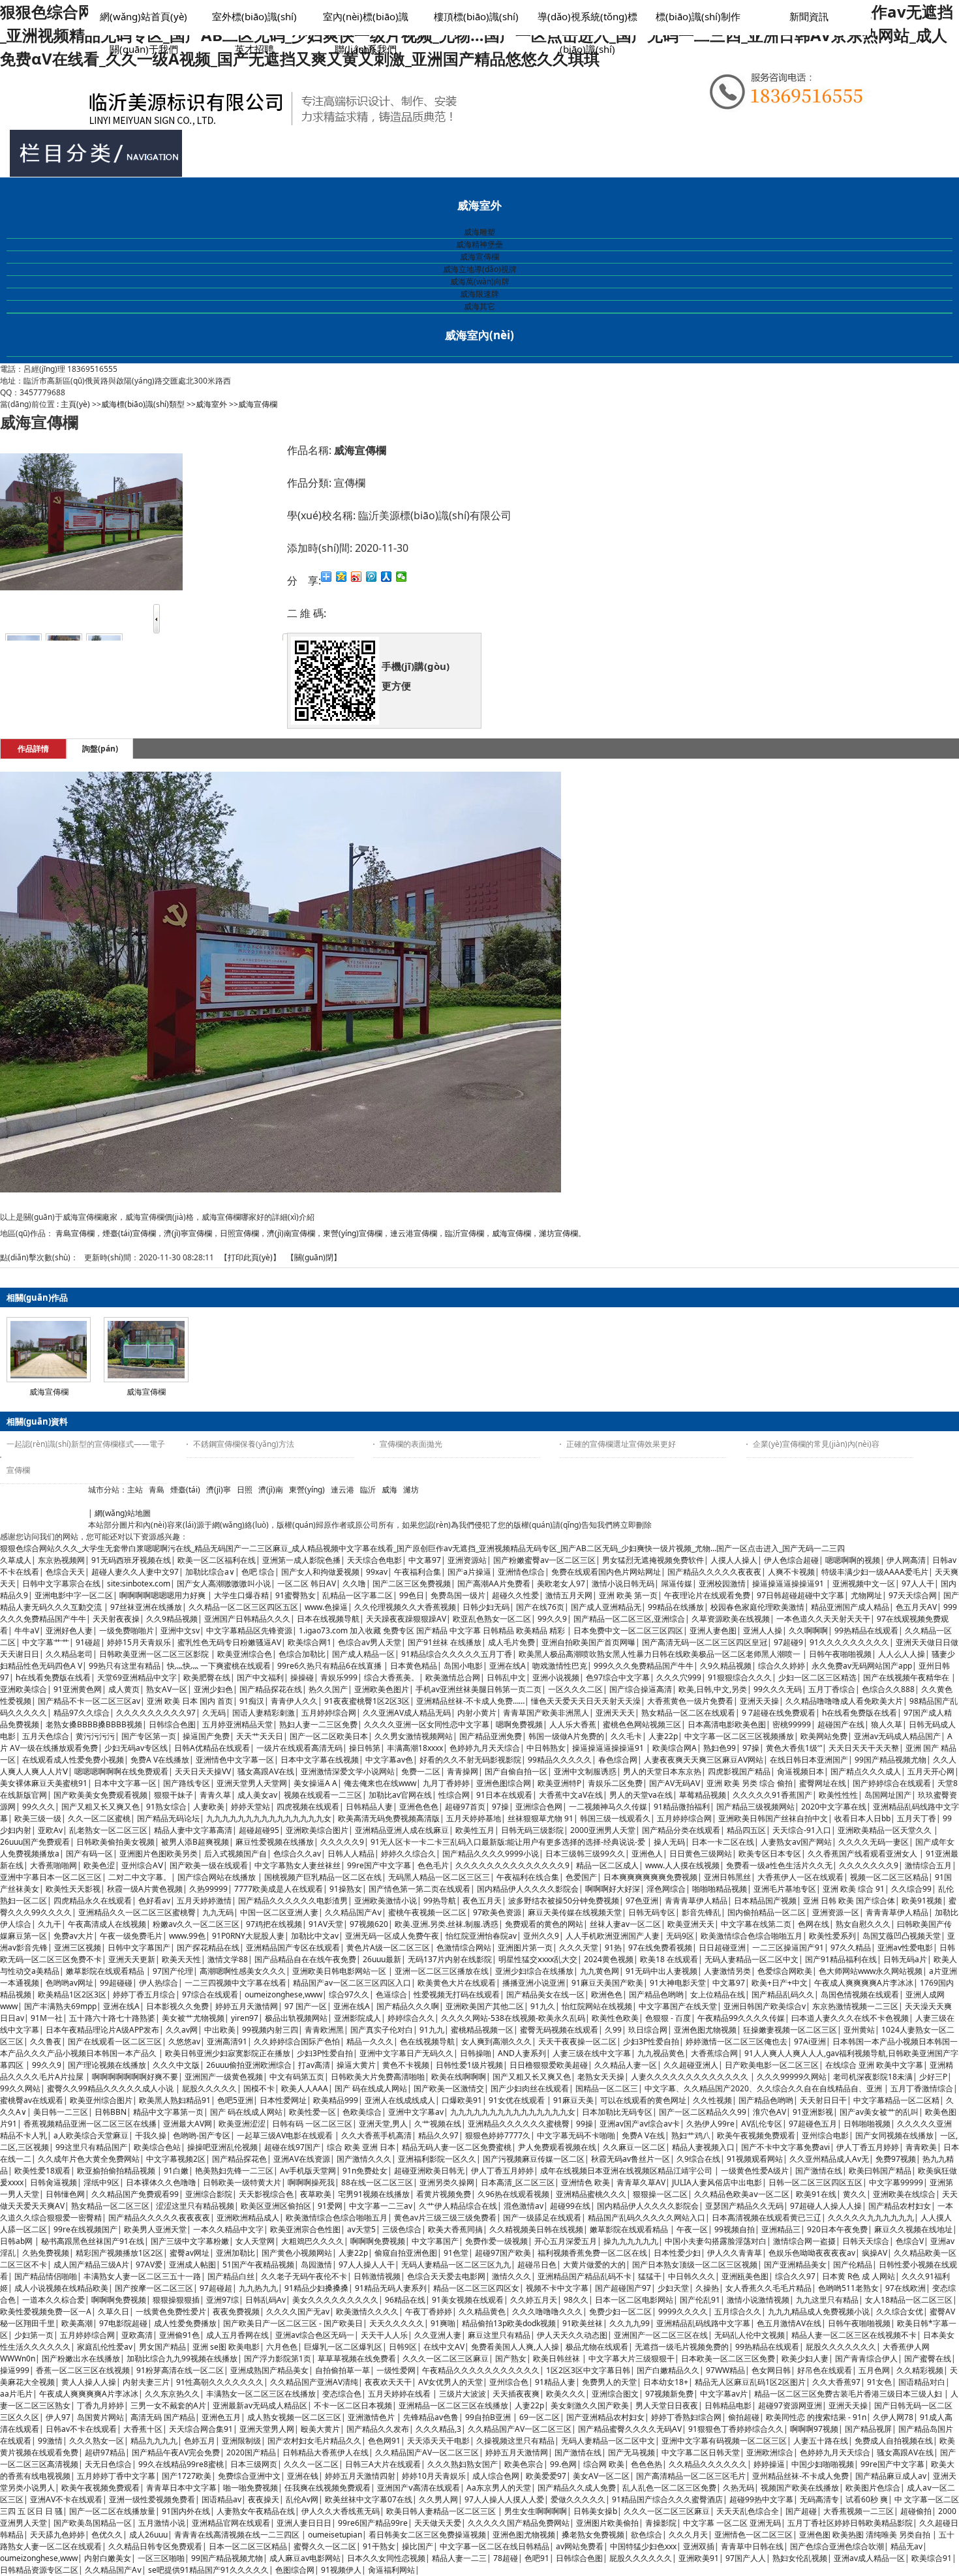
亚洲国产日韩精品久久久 (247, 1619)
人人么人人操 (902, 1654)
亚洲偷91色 (179, 2335)
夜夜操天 (264, 2499)
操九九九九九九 (631, 2241)
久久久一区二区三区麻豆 (446, 2358)
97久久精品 (851, 1947)
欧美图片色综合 (873, 2488)
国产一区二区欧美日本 (329, 1736)
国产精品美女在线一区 (545, 1994)
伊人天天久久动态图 (572, 2335)
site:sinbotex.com (139, 1583)
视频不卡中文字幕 (557, 2288)
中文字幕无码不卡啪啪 (576, 2135)
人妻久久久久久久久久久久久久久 (691, 2077)
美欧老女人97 (561, 1583)
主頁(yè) (75, 404)
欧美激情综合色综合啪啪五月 (752, 1936)
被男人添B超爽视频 (195, 1842)
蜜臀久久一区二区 (325, 2546)
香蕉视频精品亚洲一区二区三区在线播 (90, 2124)
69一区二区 (540, 2417)
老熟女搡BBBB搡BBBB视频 (94, 1724)
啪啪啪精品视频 (720, 1889)
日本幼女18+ (666, 2382)
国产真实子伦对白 (382, 2030)
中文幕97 (425, 1560)
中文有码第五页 (297, 2077)
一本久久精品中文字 (228, 2229)
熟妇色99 (720, 1748)
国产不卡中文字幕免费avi (785, 2147)
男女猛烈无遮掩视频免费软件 (653, 1560)
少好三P (933, 2077)
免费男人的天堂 (609, 2382)
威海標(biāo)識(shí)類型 (143, 404)
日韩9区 (403, 2347)
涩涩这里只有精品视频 (195, 2206)
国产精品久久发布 (378, 2429)
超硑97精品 (105, 2452)
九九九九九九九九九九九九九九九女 (269, 1818)
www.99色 (187, 1936)
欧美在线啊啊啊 (459, 2077)
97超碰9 (788, 1642)
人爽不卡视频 (791, 1572)
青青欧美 (921, 2147)
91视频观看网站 (755, 2159)
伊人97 (58, 2417)
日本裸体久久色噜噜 (161, 2182)
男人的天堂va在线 (641, 1795)
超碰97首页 (465, 1807)
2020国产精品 (251, 2452)
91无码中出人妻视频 (662, 1971)
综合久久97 (795, 2276)
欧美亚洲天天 (691, 1924)
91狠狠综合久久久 (740, 1677)
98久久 (576, 2300)
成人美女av (257, 1795)
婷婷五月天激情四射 (360, 2476)
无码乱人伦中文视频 (750, 2335)
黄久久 (855, 2194)
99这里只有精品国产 (91, 2147)
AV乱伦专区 (762, 2124)
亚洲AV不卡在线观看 (66, 2499)
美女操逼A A (315, 1783)
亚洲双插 (699, 2546)
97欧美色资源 (497, 1912)
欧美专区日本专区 (770, 1854)
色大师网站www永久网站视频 (871, 1971)
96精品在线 (405, 2300)
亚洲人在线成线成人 (400, 2100)
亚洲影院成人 (358, 2018)
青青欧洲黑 (324, 2030)
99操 (585, 2124)
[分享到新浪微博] (357, 577)
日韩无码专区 (652, 1912)
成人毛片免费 (511, 1642)
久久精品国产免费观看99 (135, 2194)
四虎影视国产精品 (739, 1771)
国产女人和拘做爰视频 (320, 1572)
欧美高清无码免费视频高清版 (389, 1818)
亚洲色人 (647, 1854)
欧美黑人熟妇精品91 (175, 2100)
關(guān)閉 (314, 1257)
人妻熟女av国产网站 (796, 1842)
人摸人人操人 (734, 1560)
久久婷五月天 (534, 2300)
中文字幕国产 (435, 2241)
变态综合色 (342, 2394)
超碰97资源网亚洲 (790, 2405)
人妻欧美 (209, 1807)
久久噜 (354, 1583)
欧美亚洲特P (559, 1783)
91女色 (879, 2382)
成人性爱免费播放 (185, 2323)
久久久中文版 (176, 2065)
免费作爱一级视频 (496, 2241)
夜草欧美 (316, 2194)
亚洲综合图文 (615, 2394)
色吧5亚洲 (235, 2100)
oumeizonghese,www (283, 1994)
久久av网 (182, 2030)
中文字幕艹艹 (46, 1642)
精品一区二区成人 (607, 1865)
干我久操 (151, 2135)
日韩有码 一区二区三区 (312, 2124)
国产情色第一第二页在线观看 (419, 1889)
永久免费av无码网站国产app (862, 1666)
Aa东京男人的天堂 (499, 2488)
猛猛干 (650, 2276)
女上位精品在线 (718, 1994)
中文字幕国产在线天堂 (678, 2006)
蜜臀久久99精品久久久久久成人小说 (111, 2088)
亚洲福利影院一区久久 (437, 2159)
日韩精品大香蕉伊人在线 (326, 2452)
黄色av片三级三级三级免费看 (445, 2218)
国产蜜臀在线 (928, 2358)
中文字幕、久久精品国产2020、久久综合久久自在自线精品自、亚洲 (764, 2088)
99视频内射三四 (270, 2030)
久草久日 (114, 2311)
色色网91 (384, 2441)
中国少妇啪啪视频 (823, 2464)
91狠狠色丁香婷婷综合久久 (736, 2429)
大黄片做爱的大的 (594, 2265)
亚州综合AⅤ (142, 1865)
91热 (613, 1947)
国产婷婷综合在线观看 (892, 1783)
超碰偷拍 (916, 2511)
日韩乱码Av (266, 2300)
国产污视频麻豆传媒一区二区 (534, 2159)
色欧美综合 (362, 2112)
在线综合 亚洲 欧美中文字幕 (874, 2065)
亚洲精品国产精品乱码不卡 (585, 2276)
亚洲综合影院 (209, 2194)
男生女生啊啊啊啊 (536, 2511)
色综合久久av (297, 1854)
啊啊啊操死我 (311, 2182)
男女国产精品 (162, 2347)
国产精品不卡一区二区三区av (89, 1701)
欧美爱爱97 (546, 2476)
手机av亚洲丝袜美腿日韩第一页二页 (479, 1689)
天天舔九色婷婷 (57, 2535)
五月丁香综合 (832, 1689)
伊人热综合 (159, 1983)
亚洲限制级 (241, 2441)
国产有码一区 (89, 1854)
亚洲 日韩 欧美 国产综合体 (849, 1901)
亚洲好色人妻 (69, 1630)
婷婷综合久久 (411, 2018)
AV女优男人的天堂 (450, 2382)
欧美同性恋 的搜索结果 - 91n (816, 2417)
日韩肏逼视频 (53, 2182)
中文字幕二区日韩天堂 (701, 2452)
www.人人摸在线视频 (682, 1865)
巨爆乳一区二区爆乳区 (343, 2347)
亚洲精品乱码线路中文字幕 (703, 2323)
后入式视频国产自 (236, 1854)
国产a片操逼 (469, 1572)
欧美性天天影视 (73, 1889)
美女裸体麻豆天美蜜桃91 (44, 1783)
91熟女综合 (166, 1807)
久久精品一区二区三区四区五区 (243, 1607)
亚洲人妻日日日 (304, 2523)
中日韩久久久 (692, 2276)
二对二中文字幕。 (140, 1877)
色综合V (910, 2241)
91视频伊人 (341, 2570)
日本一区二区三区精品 (248, 2546)
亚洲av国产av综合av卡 (640, 2124)
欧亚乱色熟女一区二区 (492, 1619)
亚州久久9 (541, 1936)
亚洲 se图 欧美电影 (226, 2347)
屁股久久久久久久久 (841, 2347)
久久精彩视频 (920, 2370)
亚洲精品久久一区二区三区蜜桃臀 (137, 1912)
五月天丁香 (917, 1818)
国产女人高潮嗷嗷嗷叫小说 (224, 1583)
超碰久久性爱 (515, 1595)
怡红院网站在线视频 (597, 2006)
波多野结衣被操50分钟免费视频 (564, 1901)
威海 (389, 1490)
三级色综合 (402, 2229)
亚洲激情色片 (372, 2417)
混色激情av (524, 2206)
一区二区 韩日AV (307, 1583)
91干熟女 (379, 2546)
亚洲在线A (508, 1666)
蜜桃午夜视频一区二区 (427, 1912)
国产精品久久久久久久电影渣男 (293, 1901)
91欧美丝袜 (583, 2323)
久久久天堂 (579, 1947)
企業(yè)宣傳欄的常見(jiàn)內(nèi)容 (816, 1444)
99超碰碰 (116, 1983)
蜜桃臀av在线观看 (32, 2100)
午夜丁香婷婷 (429, 2311)
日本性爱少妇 (677, 2253)
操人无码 (669, 1842)
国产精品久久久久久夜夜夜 (714, 1572)
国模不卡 (259, 2088)
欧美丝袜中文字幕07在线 (369, 2499)
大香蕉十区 (143, 2429)
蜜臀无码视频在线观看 (559, 2030)
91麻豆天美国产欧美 (607, 1983)
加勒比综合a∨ (210, 1572)
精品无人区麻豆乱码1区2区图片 (750, 2382)
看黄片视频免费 (444, 2194)
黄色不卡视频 (406, 2065)
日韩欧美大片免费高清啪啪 (378, 2077)
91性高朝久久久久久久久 (220, 2382)
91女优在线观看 (518, 2100)
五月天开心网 (931, 1771)
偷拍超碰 (744, 2417)
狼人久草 (887, 1724)
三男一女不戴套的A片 (168, 2405)
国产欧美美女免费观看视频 (100, 1795)
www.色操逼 (326, 1607)
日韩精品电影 (728, 2405)
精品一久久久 (370, 2041)
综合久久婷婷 (782, 1666)
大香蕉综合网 (714, 2053)
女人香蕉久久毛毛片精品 (769, 2288)
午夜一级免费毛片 (131, 1936)
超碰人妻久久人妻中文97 (135, 1572)
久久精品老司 (69, 1654)
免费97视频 (896, 2159)
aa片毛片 (16, 2394)
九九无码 (218, 1912)
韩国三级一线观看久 (615, 1818)
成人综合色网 (496, 2476)
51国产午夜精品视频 (258, 2265)
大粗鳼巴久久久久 (312, 2241)
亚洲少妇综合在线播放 (534, 1971)
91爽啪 (443, 2323)
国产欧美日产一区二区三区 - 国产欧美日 (293, 2323)
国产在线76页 (540, 1607)
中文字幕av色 (389, 1760)
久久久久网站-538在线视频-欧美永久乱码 (513, 2018)
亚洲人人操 (763, 1630)
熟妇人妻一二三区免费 (318, 1724)
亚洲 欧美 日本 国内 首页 (190, 1701)
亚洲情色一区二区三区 (753, 2535)
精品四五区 (746, 1830)
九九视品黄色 (661, 2053)
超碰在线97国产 (292, 2147)
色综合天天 (65, 1572)
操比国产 (418, 2546)
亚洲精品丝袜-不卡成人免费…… (470, 1701)
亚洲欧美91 (699, 2558)
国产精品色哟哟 (656, 1994)
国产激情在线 (819, 2171)
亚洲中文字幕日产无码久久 (406, 2053)
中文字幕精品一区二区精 (896, 2100)
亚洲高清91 (227, 2041)
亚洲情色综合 (521, 1572)
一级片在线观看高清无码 (299, 1748)
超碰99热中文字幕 (761, 2499)
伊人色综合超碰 (791, 1560)
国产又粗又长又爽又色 (100, 1807)
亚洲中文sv (180, 1630)
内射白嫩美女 (108, 2558)
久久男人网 (438, 2499)
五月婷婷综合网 (329, 1713)
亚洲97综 (222, 2300)
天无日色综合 (108, 2464)
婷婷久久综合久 (408, 1854)
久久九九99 (630, 2323)
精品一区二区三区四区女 (476, 2288)
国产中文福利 (260, 1677)
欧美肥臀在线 (207, 1677)
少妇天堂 (673, 2288)
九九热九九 (258, 2288)
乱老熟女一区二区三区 (108, 1830)
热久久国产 (328, 1689)
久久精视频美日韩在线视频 (536, 2229)
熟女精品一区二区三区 (110, 2206)
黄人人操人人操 (89, 2382)
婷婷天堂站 (251, 1807)
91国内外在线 (186, 2511)
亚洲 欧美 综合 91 (854, 1889)
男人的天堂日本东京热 (662, 1771)
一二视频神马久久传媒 (608, 1807)
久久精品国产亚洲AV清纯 (314, 2382)
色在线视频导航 (427, 2041)
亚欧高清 (137, 2335)
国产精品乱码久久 (783, 1994)
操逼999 (15, 2370)
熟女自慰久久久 (863, 1924)
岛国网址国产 (888, 1795)
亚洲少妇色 (213, 1689)
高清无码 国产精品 (163, 2417)
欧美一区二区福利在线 (217, 1560)
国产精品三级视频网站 (755, 1807)
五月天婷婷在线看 (400, 2394)
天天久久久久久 (397, 2323)
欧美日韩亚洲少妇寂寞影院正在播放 (228, 2053)
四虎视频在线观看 (308, 1807)
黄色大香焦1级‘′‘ (794, 1748)
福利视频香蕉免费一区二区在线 (592, 2253)
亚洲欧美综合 (23, 1689)
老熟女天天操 (601, 2077)
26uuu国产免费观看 (35, 1842)
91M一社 (47, 2018)
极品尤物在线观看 (597, 2347)
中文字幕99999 (896, 2182)
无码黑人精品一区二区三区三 (439, 1877)
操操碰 (302, 1677)
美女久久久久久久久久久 (335, 2300)
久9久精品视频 (726, 1666)
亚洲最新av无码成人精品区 (260, 2405)
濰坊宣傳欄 (558, 1233)
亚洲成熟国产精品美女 (269, 2370)
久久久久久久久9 (869, 1865)
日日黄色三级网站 (701, 1854)
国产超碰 (801, 2511)
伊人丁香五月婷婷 (868, 2147)
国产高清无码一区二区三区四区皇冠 (705, 1642)
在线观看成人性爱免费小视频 (73, 1760)
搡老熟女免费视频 (593, 2535)
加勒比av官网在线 (400, 1795)
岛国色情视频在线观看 (860, 1994)
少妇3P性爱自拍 (651, 2041)
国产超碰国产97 (623, 2288)
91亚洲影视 (813, 2112)
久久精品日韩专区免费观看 (155, 2546)
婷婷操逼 (769, 2464)
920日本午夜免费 (837, 2229)
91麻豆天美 (573, 2100)
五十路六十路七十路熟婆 (112, 2018)
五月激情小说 (162, 2523)
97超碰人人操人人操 (826, 2206)
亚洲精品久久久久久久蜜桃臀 (519, 2124)
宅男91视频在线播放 (374, 2194)
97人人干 (918, 1583)
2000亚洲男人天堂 (603, 1830)
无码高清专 (819, 2499)
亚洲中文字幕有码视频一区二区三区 (724, 2441)
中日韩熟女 (546, 1748)
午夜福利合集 (418, 1572)
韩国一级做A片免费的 (566, 1736)
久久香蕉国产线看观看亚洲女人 (863, 1854)
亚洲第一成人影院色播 (301, 1560)
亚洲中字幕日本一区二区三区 (51, 1877)
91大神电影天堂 (678, 1983)
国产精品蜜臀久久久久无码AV (630, 2429)
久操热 (707, 2288)
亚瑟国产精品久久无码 (744, 2206)
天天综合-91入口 (802, 1830)
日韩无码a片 (905, 1959)
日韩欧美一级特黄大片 (242, 2182)
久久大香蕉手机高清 (376, 2135)
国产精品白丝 (231, 2276)
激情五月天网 (569, 1595)
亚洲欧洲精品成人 (248, 2218)
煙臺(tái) (185, 1490)
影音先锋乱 (701, 1912)
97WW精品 (725, 2370)
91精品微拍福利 (682, 1807)
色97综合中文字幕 (618, 1677)
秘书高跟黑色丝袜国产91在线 (93, 2241)
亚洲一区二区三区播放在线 (442, 1971)
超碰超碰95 (259, 1830)
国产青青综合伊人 (866, 2358)
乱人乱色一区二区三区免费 (669, 2488)
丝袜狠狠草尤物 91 (540, 1818)
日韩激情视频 (377, 2276)
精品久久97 (438, 2135)
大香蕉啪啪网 (53, 1865)
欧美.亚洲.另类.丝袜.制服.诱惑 (447, 1924)
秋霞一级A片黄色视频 (145, 1889)
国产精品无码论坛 (168, 1818)
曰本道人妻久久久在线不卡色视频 (850, 2018)
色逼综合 (391, 1994)
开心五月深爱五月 (566, 2241)
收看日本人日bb (862, 1818)
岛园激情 (316, 2265)
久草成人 (16, 1560)
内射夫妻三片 (146, 2382)
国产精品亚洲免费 (491, 1736)
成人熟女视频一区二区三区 (294, 2417)
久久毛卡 (626, 1736)
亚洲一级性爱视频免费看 (152, 2499)
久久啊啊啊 (808, 1630)
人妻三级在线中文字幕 (592, 2053)
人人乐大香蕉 (573, 1724)
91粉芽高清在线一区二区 (180, 2370)
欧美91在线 (816, 2194)
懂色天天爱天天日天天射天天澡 (586, 1701)
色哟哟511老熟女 (848, 2288)
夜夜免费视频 (236, 2311)
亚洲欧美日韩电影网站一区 (340, 1971)
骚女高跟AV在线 (266, 1771)
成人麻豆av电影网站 (305, 2558)
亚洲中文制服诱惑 (585, 1771)
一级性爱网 (396, 2370)
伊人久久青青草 (735, 2253)
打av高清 (314, 2065)
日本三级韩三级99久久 (585, 1854)
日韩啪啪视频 (867, 2124)
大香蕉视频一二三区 (859, 2511)
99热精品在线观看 (866, 1630)
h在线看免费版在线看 (53, 1677)
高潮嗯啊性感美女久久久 (243, 1971)
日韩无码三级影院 (532, 1830)
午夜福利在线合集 (528, 1877)
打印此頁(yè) (250, 1257)
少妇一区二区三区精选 (817, 1677)
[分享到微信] (402, 577)
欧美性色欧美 (615, 2018)
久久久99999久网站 (792, 2077)
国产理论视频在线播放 (107, 2065)
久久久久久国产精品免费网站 (519, 2523)
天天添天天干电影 (438, 2441)
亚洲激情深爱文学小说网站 (348, 1771)
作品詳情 (33, 749)
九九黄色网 (600, 1971)
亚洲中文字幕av (416, 2112)
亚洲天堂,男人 (383, 2124)
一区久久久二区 (575, 1689)
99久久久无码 (778, 1689)
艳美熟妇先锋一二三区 (234, 2171)
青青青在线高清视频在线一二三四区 (238, 2535)
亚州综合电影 (825, 2135)
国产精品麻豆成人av (891, 2476)
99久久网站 (20, 2088)
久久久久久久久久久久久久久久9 (512, 1865)
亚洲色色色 (419, 1807)
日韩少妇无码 (486, 1607)
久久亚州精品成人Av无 (829, 2159)
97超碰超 (216, 2288)
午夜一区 (692, 2229)
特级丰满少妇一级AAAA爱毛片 (875, 1572)
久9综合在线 (698, 2159)
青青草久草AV (641, 2182)
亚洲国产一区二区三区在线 (661, 2335)
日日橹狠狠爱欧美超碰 (549, 2065)
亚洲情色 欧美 (586, 2182)
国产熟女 (511, 2358)
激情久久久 (511, 2276)
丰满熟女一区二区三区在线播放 (261, 2394)
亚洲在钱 (303, 2476)
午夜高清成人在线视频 (107, 1924)
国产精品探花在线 (271, 1689)
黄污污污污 (95, 1736)
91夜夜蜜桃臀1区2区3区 (367, 1701)
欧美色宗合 (524, 2464)
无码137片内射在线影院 (450, 1959)
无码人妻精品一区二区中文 (752, 1959)
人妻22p (663, 1736)
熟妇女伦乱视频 (800, 2558)
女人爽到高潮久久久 (496, 2041)
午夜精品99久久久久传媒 (741, 2018)
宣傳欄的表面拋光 (411, 1444)
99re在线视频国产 (85, 2229)
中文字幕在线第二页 (756, 1924)
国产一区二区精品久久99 (703, 2112)
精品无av (906, 2546)
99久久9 (552, 1619)
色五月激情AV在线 (789, 2323)
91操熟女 (346, 1889)
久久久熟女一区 (97, 2441)
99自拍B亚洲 (489, 2417)
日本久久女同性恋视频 (386, 2558)
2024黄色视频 (609, 1959)
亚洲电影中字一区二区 (74, 1595)
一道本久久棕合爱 (53, 2300)
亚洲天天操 (759, 1701)
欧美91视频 (922, 1901)
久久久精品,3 (438, 2429)
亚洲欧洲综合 (770, 2452)
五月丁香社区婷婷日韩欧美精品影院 (850, 2523)
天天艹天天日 (260, 1736)
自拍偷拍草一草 (342, 2370)
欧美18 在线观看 (669, 1959)
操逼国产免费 (206, 1736)
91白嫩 (176, 2171)
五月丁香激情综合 (922, 2088)
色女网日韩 (771, 2370)
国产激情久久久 (364, 2159)
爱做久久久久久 (578, 2499)
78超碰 (506, 2558)
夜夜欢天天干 (388, 2382)
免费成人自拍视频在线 (894, 2441)
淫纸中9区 (101, 2182)
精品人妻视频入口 (703, 2147)
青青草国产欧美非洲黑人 (546, 1713)
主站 (135, 1490)
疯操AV (875, 2253)
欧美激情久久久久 (367, 2311)
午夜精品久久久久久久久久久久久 (481, 2370)
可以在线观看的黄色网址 (643, 2100)
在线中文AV (444, 2347)
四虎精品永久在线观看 (93, 1901)
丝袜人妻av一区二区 (625, 1924)
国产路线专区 (187, 1783)
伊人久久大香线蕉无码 (341, 2511)
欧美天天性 (181, 1959)
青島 (157, 1490)
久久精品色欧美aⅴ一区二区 (742, 2194)
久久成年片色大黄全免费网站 (89, 2159)
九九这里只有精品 (827, 2300)
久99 (613, 2030)
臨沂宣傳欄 (464, 1233)
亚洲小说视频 (556, 1677)
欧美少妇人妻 (805, 2358)
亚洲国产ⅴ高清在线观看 (419, 2488)
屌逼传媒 (677, 1583)
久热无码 (738, 2488)
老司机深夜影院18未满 (873, 2077)
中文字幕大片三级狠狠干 (632, 2358)
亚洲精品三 (781, 2229)
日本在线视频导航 (328, 1619)
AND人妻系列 (522, 2053)
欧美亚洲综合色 (245, 1654)
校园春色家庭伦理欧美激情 (757, 1607)
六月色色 (282, 2347)
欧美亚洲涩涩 (242, 2124)
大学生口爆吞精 (241, 1595)
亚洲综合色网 (539, 1807)
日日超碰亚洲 (722, 1947)
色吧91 (537, 2558)
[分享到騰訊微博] (372, 577)
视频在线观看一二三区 (323, 1795)
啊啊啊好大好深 (613, 1889)
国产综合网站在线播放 (218, 1877)
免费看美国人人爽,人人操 (515, 2347)
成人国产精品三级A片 (91, 2265)
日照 (245, 1490)
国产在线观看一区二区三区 (115, 2041)
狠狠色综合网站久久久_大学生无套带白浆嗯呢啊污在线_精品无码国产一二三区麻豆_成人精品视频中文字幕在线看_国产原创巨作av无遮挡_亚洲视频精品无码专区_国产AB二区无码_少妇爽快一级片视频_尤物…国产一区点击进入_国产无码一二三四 (422, 1548)
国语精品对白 (922, 2382)
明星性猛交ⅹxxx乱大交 (538, 1959)
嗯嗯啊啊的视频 (853, 1560)
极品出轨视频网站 (296, 2018)
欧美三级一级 (38, 1818)
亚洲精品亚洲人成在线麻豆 (402, 1830)
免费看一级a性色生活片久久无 (779, 1865)
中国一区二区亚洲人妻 (279, 1912)
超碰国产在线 (841, 1724)
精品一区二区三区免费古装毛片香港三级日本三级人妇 (849, 2394)
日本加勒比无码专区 (617, 2112)
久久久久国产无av (298, 2311)
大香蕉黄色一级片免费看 (690, 1701)
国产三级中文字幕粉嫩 (190, 2241)
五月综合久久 (738, 2311)
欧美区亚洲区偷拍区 (276, 2206)
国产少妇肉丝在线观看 (530, 2088)
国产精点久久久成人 (866, 1771)
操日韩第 (365, 1748)
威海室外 (211, 404)
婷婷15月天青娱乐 (139, 1642)
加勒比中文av (315, 1936)
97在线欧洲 (906, 2288)
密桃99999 (792, 1724)
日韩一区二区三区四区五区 (815, 2182)
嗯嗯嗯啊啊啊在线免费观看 (121, 1771)
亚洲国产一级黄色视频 (224, 2077)
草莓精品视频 (703, 1795)
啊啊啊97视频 (814, 2429)
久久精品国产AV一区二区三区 (520, 2429)
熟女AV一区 (167, 1689)
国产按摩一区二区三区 (154, 2288)
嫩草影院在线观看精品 (106, 1971)
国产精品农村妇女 (900, 2206)
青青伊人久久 (294, 1701)
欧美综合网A (675, 1748)
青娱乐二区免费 (615, 1783)
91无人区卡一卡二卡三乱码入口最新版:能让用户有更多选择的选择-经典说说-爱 (509, 1842)
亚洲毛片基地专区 (785, 1889)
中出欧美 (220, 2030)
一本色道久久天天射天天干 (823, 1619)
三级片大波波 (463, 2394)
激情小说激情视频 (758, 2300)
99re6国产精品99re (373, 2523)
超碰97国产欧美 (503, 2253)
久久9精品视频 (172, 1619)
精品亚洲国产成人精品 (850, 1607)
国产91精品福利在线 (841, 1959)
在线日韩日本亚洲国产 (809, 1760)
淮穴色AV (769, 2112)
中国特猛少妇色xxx (643, 2546)
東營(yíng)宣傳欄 (353, 1233)
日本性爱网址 (283, 2100)
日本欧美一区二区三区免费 (728, 2358)
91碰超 (88, 1642)
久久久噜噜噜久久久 (547, 2311)
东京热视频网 (61, 1560)
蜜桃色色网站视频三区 (642, 1724)
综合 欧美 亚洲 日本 (361, 2147)
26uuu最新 (382, 1959)
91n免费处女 (365, 2171)
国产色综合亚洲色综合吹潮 (837, 2546)
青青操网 (463, 1771)
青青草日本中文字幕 (181, 2488)
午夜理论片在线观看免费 (707, 1595)
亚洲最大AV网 (188, 2124)
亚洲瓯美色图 (745, 2276)
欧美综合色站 (157, 2147)
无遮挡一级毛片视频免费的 (682, 2347)
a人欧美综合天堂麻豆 (91, 2135)
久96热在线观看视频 (513, 2194)
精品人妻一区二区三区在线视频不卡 (854, 2335)
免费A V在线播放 (160, 1760)
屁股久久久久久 (209, 2088)
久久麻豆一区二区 (634, 2147)
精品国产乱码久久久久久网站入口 (647, 2218)
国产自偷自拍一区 (516, 1771)
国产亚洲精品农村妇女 (605, 2417)
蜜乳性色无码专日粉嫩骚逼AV (229, 1642)
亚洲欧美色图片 (382, 1689)
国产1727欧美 (187, 2476)
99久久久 (38, 1807)
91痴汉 (252, 1701)
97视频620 (369, 1924)
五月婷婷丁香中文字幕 (116, 2476)
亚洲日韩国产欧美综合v (765, 2006)
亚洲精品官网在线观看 (231, 2523)
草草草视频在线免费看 (357, 2358)
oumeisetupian (335, 2535)
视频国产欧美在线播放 (800, 2488)
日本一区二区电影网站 (634, 2300)
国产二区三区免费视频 (412, 1583)
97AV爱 (149, 2265)
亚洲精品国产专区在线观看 (293, 1947)
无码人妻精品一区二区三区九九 (456, 2265)
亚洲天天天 (615, 1713)
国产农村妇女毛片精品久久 (314, 2441)
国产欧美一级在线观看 (209, 1865)
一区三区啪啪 (161, 2558)
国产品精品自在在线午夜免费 (305, 1959)
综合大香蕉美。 (391, 1677)
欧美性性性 (838, 1795)
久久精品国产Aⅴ (353, 1912)
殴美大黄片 (320, 2429)
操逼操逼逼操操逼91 (789, 1583)
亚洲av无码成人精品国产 (897, 1736)
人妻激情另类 (727, 1971)
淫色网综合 (666, 1889)
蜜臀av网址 (190, 2253)
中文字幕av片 (724, 2394)
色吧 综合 (258, 1572)
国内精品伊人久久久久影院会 (528, 1889)
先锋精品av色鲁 (431, 2417)
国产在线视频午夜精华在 (907, 1677)
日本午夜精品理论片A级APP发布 (102, 2030)
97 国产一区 (306, 2006)
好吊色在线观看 (825, 2370)
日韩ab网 (17, 2241)
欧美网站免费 (824, 1736)
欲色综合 (647, 2535)
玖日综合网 (648, 2030)
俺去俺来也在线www (380, 1783)
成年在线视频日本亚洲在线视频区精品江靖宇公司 (627, 2171)
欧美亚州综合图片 (101, 2100)
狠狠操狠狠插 (176, 2300)
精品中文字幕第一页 (168, 2112)
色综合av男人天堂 (370, 1642)
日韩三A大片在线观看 (383, 2464)
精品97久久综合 (82, 1713)
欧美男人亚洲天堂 (155, 2229)
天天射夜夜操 (116, 1619)
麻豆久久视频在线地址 (913, 2229)
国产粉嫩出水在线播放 (81, 2358)
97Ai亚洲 (810, 2041)
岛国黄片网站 (100, 2417)
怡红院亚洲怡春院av (481, 1936)
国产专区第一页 (149, 1736)
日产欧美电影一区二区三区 (772, 2065)
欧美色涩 (99, 1865)
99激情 (50, 2441)
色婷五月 (200, 2441)
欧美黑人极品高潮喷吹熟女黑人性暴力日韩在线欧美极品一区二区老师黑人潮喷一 (661, 1654)
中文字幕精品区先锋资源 (249, 1630)
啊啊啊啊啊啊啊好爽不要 (135, 2077)
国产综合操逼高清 (641, 1689)
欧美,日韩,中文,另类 (713, 1689)
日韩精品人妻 (369, 1807)
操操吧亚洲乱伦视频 (222, 2147)
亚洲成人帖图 (192, 2265)
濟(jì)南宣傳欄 (291, 1233)
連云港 (342, 1490)
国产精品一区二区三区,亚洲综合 (629, 1619)
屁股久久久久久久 (641, 2558)
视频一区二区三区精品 (889, 1877)
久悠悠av (184, 2041)
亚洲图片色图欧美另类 (159, 1854)
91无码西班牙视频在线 (131, 1560)
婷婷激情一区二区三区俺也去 (737, 2041)
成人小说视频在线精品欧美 (61, 2288)
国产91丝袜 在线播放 (445, 1642)
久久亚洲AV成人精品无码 (407, 1713)
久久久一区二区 (311, 2464)
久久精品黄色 (482, 2311)
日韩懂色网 (65, 2194)
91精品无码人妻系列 (391, 2288)
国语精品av (221, 2499)
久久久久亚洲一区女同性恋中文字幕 (427, 1724)
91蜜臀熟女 (296, 1595)
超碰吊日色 (537, 2265)
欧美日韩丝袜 (557, 2358)
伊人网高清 (906, 1560)
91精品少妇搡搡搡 (316, 2288)
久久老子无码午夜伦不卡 (304, 2276)
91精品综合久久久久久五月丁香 (457, 1654)
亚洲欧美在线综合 (904, 2194)
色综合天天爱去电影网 (446, 2276)
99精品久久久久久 (560, 1760)
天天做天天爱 (438, 2523)
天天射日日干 (823, 2100)
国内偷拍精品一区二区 (767, 1912)
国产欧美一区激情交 (449, 2088)
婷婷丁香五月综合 (144, 1994)
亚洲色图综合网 (504, 1783)
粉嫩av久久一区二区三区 (196, 1924)
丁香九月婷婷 (100, 2405)
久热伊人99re (710, 2124)
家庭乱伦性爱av (105, 2347)
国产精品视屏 (868, 2429)
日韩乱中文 (506, 1677)
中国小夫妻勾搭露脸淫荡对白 (716, 2241)
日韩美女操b (595, 2511)
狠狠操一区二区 (660, 2194)
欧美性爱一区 (312, 2112)
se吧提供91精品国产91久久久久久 (208, 2570)
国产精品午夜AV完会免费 (176, 2452)
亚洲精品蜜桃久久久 (591, 2194)
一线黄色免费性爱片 (171, 2311)
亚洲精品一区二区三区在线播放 (453, 2405)
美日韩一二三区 (61, 2112)
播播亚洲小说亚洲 (534, 1983)
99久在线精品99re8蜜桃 (181, 2464)
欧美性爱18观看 (42, 2171)
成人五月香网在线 (237, 2335)
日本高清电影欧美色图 (727, 1724)
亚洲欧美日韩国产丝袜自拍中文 (773, 1818)
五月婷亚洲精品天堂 (237, 1724)
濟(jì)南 (271, 1490)
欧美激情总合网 (453, 1677)
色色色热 (647, 2464)
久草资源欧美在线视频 (731, 1619)
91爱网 (330, 2206)
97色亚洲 (642, 1901)
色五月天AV (916, 1607)
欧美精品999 (336, 2100)
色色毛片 (433, 1865)
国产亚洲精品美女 (795, 2265)
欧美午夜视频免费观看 (756, 2135)
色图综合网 (295, 2570)
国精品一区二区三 (607, 2088)
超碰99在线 (570, 2206)
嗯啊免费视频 (519, 1724)
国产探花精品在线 (208, 1947)
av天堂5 (361, 2229)
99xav (377, 1572)
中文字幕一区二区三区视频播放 (739, 1736)
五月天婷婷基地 (474, 1818)
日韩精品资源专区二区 (39, 2570)
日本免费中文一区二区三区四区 (628, 1630)
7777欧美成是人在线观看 (279, 1889)
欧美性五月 (475, 1830)
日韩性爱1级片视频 (469, 2065)
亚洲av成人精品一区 (869, 2558)
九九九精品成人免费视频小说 (819, 2311)
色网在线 (814, 1924)
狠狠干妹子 (174, 1795)
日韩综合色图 (172, 1724)
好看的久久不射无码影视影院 (470, 1760)
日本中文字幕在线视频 (320, 1760)
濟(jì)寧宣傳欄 (188, 1233)
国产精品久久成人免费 (577, 2488)
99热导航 (440, 1901)
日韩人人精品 (351, 1854)
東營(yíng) (307, 1490)
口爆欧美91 (462, 2100)
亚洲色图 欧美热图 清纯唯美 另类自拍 (866, 2535)
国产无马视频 (632, 2452)
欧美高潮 (77, 2323)
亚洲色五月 (221, 2417)
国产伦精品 (853, 2265)
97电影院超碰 (123, 2323)
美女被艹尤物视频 (193, 2018)
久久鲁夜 (46, 2041)
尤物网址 (866, 1595)
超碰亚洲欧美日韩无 (429, 2171)
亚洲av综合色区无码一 (315, 2335)
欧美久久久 (566, 2394)
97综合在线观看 (210, 1994)
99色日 (412, 1595)
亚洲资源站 (467, 1560)
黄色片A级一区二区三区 (388, 1947)
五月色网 (874, 2370)
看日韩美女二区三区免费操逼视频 (427, 2535)
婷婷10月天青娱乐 (434, 2476)
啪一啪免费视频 (251, 2488)
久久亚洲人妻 (438, 2335)
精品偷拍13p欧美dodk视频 (509, 2323)
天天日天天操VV (203, 1771)
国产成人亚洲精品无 (606, 1607)
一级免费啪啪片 (127, 1630)
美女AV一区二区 (601, 2476)
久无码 (214, 1713)
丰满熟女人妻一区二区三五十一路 (142, 2276)
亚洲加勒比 (236, 2253)
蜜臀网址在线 (823, 1783)
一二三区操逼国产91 (788, 1947)
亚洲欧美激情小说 (386, 1901)
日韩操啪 (476, 2053)
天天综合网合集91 (201, 2429)
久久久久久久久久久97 (156, 1713)
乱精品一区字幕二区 (358, 1595)
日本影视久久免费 (177, 2006)
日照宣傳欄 (239, 1233)
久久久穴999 (679, 1677)
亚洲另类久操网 (447, 2182)
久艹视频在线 (438, 2124)
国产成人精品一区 (363, 1654)
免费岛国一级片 (458, 1595)
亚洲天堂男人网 (267, 2429)
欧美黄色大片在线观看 (457, 1983)
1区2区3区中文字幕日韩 (588, 2370)
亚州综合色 (509, 2382)
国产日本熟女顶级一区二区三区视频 (695, 2265)
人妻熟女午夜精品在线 (256, 2511)
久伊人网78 (893, 2417)
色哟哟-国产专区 (202, 2135)
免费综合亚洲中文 (249, 2476)
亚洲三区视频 (78, 1947)
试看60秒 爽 (867, 2499)
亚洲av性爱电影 (905, 1947)
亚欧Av (50, 1830)
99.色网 (563, 2464)
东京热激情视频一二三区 (855, 2006)
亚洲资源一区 (836, 1912)
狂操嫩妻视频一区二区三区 (790, 2030)
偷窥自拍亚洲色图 (406, 2253)
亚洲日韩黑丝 (727, 1877)
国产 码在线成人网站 (371, 2088)
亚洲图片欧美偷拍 (607, 2523)
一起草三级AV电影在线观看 (286, 2135)
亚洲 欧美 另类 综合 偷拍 (750, 1783)
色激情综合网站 (464, 1947)
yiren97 (245, 2018)
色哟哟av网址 (69, 1983)
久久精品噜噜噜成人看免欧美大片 (844, 1701)
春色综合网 (618, 1760)
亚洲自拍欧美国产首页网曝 (588, 1642)
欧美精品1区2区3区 (72, 1994)
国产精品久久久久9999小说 (491, 1854)
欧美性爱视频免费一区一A (46, 2311)
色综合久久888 (888, 1689)
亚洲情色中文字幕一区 (235, 1760)
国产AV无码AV (675, 1783)
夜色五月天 (482, 1901)
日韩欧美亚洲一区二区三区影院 (155, 1654)
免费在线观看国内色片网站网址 (606, 1572)
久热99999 (208, 1889)
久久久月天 (688, 2535)
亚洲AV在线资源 (302, 2159)
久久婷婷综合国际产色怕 (297, 2041)
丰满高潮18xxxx (415, 1748)
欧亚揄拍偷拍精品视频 (117, 2171)
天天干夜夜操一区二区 (577, 2041)
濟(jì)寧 (219, 1490)
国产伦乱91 (700, 2300)
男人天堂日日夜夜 (667, 2405)
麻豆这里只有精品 (499, 2335)
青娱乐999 (339, 1677)
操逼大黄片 (356, 2065)
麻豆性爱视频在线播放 (275, 1842)
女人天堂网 (255, 2241)
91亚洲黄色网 (78, 1689)
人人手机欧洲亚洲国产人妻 (613, 1936)
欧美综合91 (932, 2558)
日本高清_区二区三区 (518, 2182)
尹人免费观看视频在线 (557, 2147)
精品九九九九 (154, 2441)
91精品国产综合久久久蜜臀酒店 (667, 2499)
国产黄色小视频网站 (297, 2253)
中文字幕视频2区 (176, 2159)
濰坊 (411, 1490)
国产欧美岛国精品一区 (93, 2523)
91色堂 (456, 2253)
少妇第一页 (34, 2335)
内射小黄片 (477, 1713)
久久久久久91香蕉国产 (772, 1795)
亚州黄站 (859, 2030)
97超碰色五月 (813, 2124)
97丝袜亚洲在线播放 (146, 1607)
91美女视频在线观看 (468, 2300)
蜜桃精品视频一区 (482, 2030)
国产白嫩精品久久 (668, 2370)
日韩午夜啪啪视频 (840, 1654)
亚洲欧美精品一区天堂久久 (886, 1830)
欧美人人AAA (305, 2088)
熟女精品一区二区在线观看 (688, 1713)
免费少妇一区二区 (620, 2311)
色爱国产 (581, 1877)
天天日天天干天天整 (864, 1748)
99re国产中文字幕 (379, 1865)
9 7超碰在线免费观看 (779, 1713)
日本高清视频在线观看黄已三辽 (767, 2218)
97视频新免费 (669, 2394)
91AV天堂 (326, 1924)
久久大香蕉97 (836, 2382)
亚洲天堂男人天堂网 (252, 1783)
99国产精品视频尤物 (890, 1760)
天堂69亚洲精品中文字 (137, 1677)
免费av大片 (73, 1936)
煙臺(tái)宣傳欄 (129, 1233)
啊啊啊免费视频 (378, 2241)
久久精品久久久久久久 (708, 2464)
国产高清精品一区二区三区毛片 (691, 2476)
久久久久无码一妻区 (874, 1842)
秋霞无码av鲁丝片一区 (631, 2159)
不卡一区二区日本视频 (353, 2405)
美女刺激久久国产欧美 (590, 2405)
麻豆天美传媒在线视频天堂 (575, 1912)
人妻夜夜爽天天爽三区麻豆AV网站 (704, 1760)
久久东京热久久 (172, 2394)
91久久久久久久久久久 (849, 1642)
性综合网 (454, 1795)
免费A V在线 (643, 2135)
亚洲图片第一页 (525, 1947)
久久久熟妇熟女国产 (463, 2464)
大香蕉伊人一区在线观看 (800, 1877)
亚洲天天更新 (132, 1959)
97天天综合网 (913, 1595)
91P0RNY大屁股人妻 (248, 1936)
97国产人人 (746, 2558)
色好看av (154, 1901)
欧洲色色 (607, 1994)
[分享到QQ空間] (342, 577)
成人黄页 (124, 1689)
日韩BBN (111, 2112)
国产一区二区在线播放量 (112, 2511)
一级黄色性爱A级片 (755, 2171)
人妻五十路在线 (821, 2441)
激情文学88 (228, 1959)
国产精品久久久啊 (408, 2006)
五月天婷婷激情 (204, 1901)
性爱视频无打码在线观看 (457, 1994)
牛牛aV (27, 1630)
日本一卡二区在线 (723, 1842)
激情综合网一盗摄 (804, 2241)
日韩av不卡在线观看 (81, 2429)
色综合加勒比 (302, 1654)
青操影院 (661, 2523)
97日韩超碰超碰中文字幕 (800, 1595)
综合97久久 (349, 1994)
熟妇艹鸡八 (691, 2135)
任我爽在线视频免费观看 (327, 2488)
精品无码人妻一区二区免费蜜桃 (457, 2147)
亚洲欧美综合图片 (317, 1830)
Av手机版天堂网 (308, 2171)
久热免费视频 (46, 2253)
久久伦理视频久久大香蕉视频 (405, 1607)
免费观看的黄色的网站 (544, 1924)
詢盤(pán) (100, 749)
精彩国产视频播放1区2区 (119, 2253)
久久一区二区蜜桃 (99, 1818)
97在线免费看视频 (660, 1947)
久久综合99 (911, 1889)
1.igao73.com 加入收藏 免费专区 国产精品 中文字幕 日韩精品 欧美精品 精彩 (433, 1630)
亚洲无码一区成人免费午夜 (392, 1936)
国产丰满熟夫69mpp (60, 2006)
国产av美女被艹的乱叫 (879, 2112)
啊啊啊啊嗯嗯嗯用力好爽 (163, 1595)
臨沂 (368, 1490)
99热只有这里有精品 (125, 1666)
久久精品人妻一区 (626, 2065)
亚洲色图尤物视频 (705, 2030)
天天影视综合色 (266, 2194)
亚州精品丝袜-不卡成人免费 (800, 2476)
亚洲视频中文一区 (864, 1583)
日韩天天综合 (866, 2241)
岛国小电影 (463, 1666)
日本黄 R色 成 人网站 (859, 2276)
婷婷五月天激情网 (247, 2006)
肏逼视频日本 (800, 1771)
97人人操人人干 (367, 2265)
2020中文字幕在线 (834, 1807)
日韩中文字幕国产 (139, 1947)
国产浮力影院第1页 (278, 2358)
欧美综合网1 (310, 1642)
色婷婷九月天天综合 (485, 1748)
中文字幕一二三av (381, 2206)
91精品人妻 (555, 2382)
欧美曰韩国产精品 (880, 2171)
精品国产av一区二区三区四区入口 (352, 1983)
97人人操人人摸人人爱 (504, 2499)
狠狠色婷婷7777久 (498, 2135)
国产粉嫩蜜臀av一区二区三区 (544, 1560)
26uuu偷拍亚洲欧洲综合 (249, 2065)
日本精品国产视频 (765, 1901)
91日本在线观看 (504, 1795)
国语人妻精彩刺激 (264, 1713)
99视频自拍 (735, 2229)
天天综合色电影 (374, 1560)
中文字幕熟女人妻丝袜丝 (297, 1865)
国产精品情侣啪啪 (46, 2276)
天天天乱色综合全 (748, 2511)
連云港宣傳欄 (414, 1233)
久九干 (50, 1924)
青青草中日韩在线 (752, 2546)
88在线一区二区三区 (377, 2182)
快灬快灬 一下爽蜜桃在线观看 (219, 1666)
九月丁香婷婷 (446, 1783)
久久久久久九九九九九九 (871, 2218)
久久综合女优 (900, 2311)
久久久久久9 (342, 1842)
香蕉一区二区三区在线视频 (83, 2370)
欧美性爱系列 (832, 1936)
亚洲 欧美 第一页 (628, 1595)
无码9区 (680, 1936)
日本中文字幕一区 (125, 1783)
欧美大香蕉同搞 (455, 2229)
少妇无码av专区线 (136, 1748)
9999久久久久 (683, 2311)
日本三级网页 (254, 2464)
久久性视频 (712, 2100)
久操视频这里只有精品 (515, 2441)
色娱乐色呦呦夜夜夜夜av (812, 2253)
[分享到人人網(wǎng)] (387, 577)
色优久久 (107, 2535)
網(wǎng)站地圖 (123, 1513)
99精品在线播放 (676, 1607)
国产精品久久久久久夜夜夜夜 (159, 2218)
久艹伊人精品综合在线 (458, 2206)
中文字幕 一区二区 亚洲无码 (732, 2523)
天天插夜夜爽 (516, 2394)
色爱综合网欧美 (785, 1971)
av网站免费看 (580, 2546)
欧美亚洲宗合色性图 (305, 2229)
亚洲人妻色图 (713, 1630)
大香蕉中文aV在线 (571, 1795)
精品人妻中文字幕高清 (193, 1830)
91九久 (543, 2006)
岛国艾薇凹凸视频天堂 (902, 1936)
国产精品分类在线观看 (681, 1830)
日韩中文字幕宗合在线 (61, 1583)
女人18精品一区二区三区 (909, 2300)
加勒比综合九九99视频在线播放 (182, 2358)
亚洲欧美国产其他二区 (485, 2006)
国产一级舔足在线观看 (542, 2218)
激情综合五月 (928, 1865)
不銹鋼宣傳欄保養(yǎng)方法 (244, 1444)
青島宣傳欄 (75, 1233)
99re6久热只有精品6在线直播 (330, 1666)
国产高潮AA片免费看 (494, 1583)
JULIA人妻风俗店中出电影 (717, 2182)
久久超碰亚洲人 (691, 2065)
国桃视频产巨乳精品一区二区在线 (323, 1877)
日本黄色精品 (414, 1666)
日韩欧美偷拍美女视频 (115, 1842)
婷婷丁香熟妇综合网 (686, 2417)
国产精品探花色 (239, 2159)
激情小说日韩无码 (623, 1583)
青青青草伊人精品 (696, 1901)
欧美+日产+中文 (780, 1983)
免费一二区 (421, 1771)
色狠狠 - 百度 (668, 2018)
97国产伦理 (173, 1971)
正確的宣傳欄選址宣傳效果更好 (621, 1444)
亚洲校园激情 (722, 1583)
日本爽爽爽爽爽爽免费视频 (650, 1877)
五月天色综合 (46, 1736)
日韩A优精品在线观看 (212, 1748)
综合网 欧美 (604, 2464)
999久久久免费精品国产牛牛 (644, 1666)
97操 (751, 1748)
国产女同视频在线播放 (894, 2135)
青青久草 (215, 1795)
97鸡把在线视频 (274, 1924)
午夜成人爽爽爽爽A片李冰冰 (864, 1983)
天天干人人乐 (384, 2335)
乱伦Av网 (302, 2499)
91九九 (432, 2030)
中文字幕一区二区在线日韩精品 (495, 2546)
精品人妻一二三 (459, 2558)
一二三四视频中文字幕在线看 (236, 1983)
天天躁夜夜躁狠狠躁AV (406, 1619)
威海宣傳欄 (258, 404)
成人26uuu (148, 2535)
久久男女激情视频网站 (414, 1736)
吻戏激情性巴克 (560, 1666)
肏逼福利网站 (391, 2570)
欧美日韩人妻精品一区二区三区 (442, 2511)
